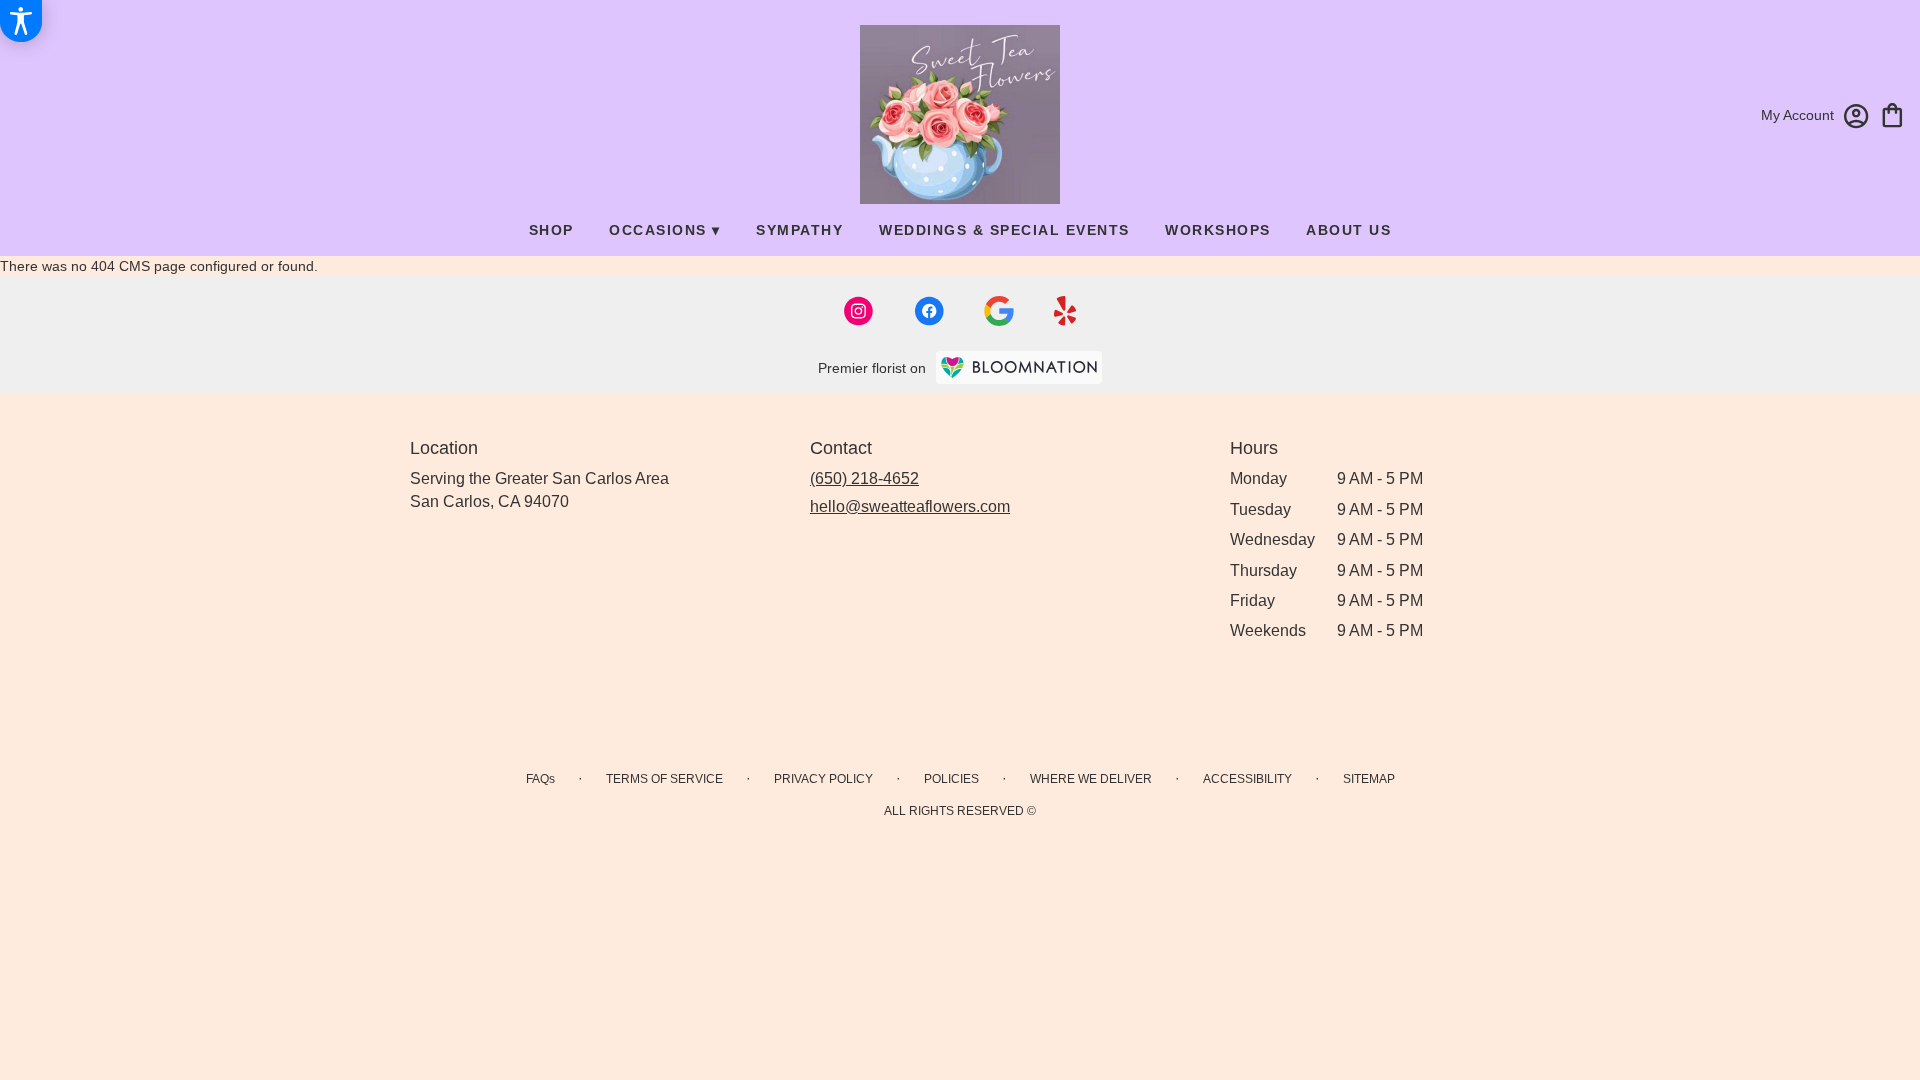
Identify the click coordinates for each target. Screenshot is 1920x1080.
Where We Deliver (1091, 779)
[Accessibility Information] (21, 21)
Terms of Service (664, 779)
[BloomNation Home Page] (1019, 367)
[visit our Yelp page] (1065, 311)
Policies (951, 779)
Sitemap (1369, 779)
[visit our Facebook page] (929, 311)
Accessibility (1247, 779)
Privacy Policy (823, 779)
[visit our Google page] (999, 311)
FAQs (540, 779)
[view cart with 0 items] (1892, 113)
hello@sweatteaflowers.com (910, 506)
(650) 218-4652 (864, 478)
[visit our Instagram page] (859, 311)
